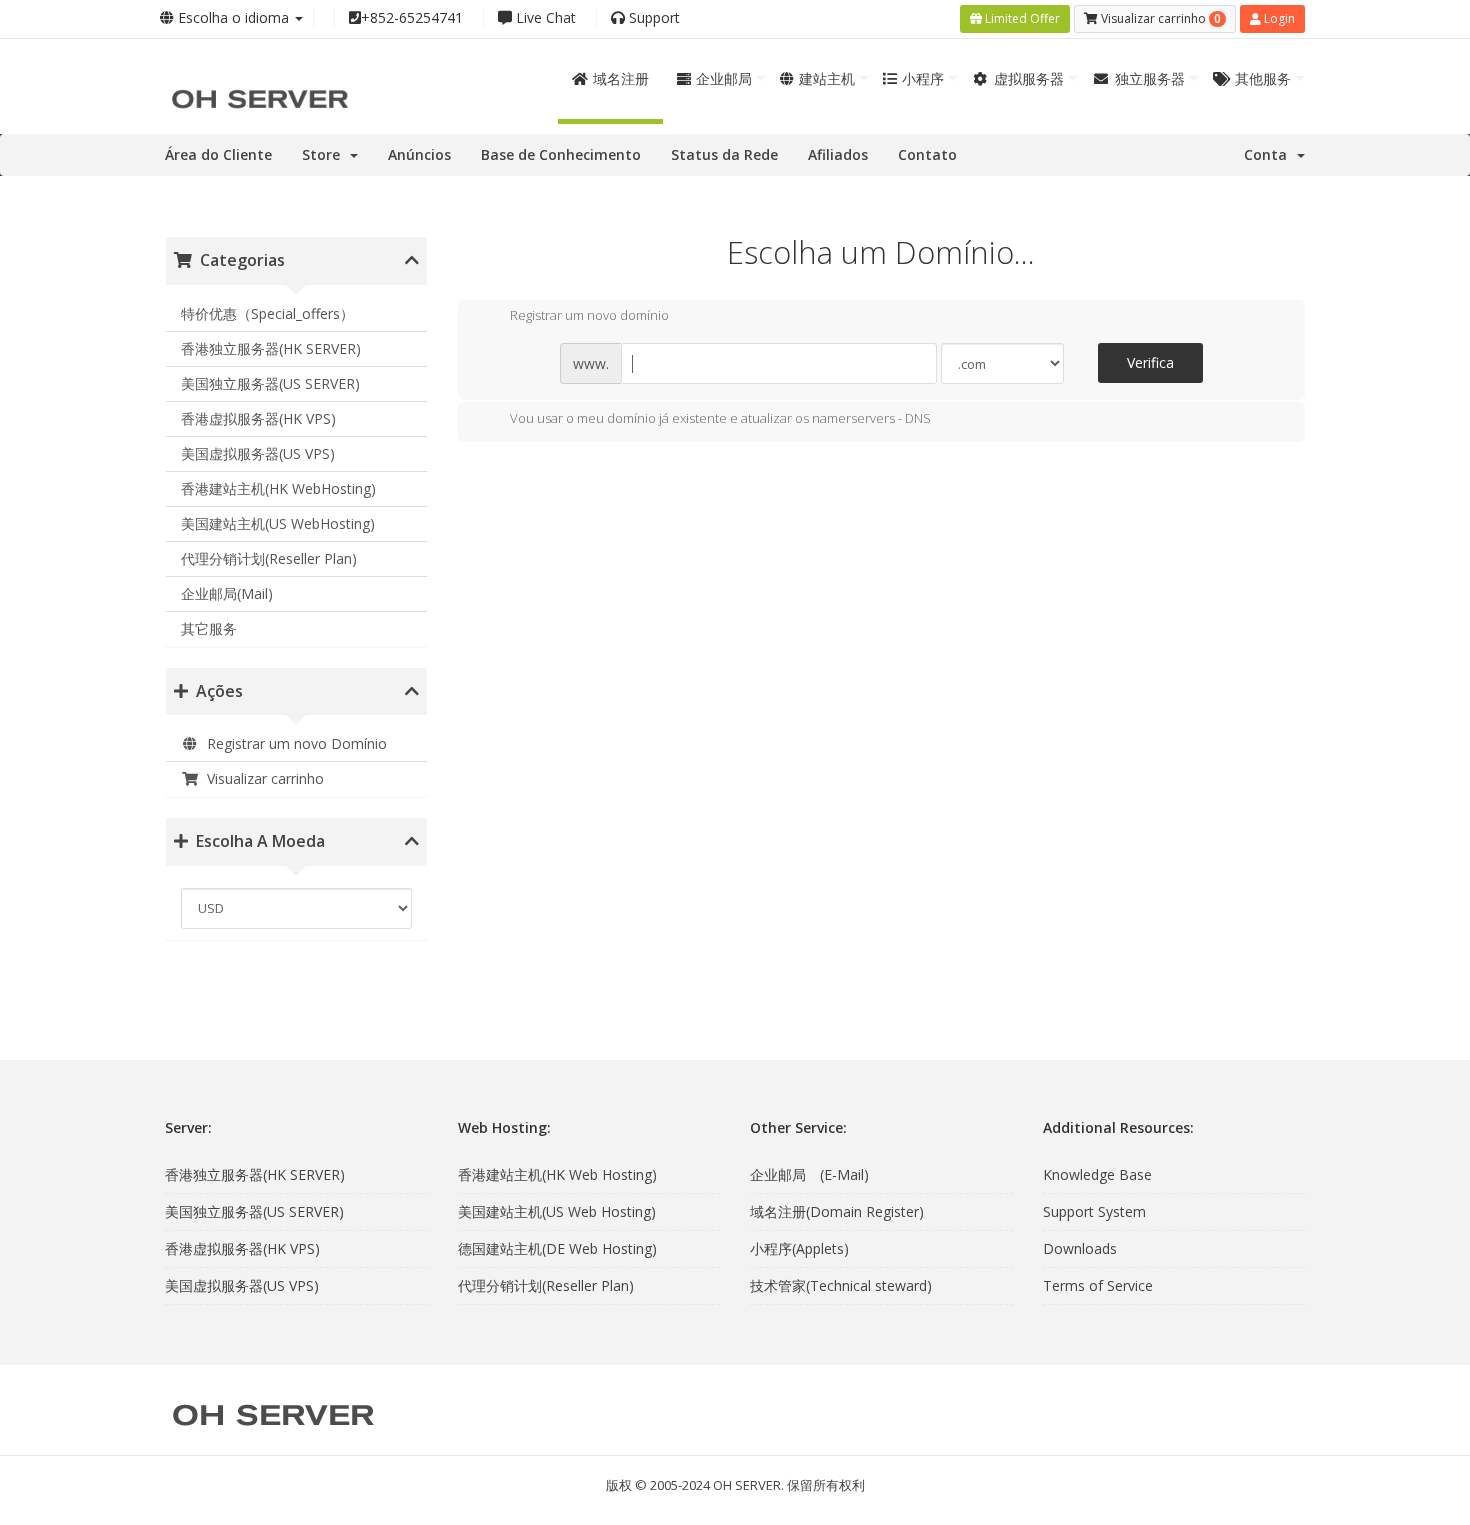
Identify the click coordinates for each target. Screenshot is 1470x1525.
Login (1278, 18)
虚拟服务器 (1029, 78)
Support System (1094, 1211)
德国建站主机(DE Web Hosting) (557, 1248)
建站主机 (827, 78)
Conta (1269, 154)
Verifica (1150, 362)
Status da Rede (724, 154)
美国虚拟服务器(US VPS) (258, 453)
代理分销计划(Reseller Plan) (269, 558)
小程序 (923, 78)
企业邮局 (724, 78)
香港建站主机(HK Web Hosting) (557, 1174)
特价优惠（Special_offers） (267, 313)
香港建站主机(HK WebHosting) (278, 488)
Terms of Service (1098, 1285)
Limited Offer (1021, 18)
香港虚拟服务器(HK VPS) (258, 418)
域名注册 (621, 78)
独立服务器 (1150, 78)
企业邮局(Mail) (227, 593)
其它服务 (209, 628)
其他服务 (1263, 78)
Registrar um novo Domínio (293, 743)
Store (325, 154)
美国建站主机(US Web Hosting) (557, 1211)
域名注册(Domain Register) (837, 1211)
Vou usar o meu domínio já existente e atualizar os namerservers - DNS (720, 418)
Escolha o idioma (233, 17)
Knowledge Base (1097, 1174)
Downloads (1080, 1248)
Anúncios (419, 154)
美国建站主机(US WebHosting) (278, 523)
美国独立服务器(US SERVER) (270, 383)
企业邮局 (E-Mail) (809, 1174)
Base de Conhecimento (561, 154)
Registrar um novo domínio (589, 316)
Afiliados (838, 154)
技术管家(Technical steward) (841, 1285)
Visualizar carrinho (261, 778)
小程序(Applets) (799, 1248)
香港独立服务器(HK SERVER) (271, 348)
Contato (927, 154)
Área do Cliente (218, 154)
